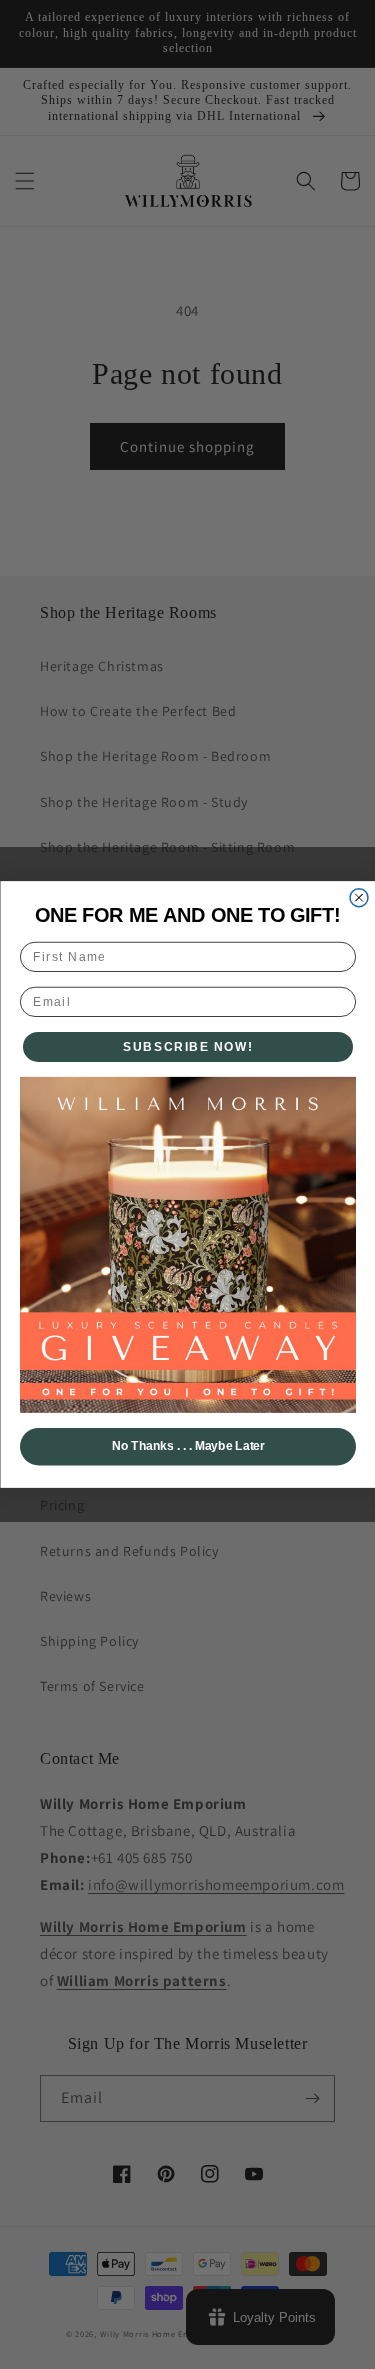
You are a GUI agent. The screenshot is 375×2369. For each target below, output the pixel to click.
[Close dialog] (359, 898)
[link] (188, 1245)
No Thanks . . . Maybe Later (187, 1446)
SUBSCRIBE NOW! (188, 1046)
